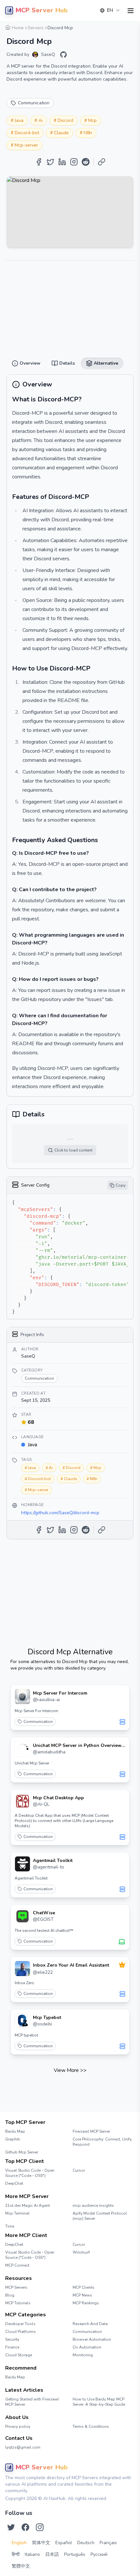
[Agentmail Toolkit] (22, 1864)
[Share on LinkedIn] (62, 162)
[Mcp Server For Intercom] (22, 1697)
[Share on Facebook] (39, 162)
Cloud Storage (19, 2355)
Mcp (92, 120)
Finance (12, 2347)
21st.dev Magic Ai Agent (28, 2205)
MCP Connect (17, 2265)
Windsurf (81, 2252)
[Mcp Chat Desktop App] (22, 1801)
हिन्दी (16, 2554)
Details (69, 26)
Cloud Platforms (21, 2332)
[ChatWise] (22, 1916)
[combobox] (110, 10)
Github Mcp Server (22, 2152)
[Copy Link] (102, 162)
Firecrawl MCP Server (91, 2131)
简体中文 (41, 2543)
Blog (10, 2295)
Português (75, 2554)
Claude (61, 133)
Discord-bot (27, 133)
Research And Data (90, 2324)
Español (64, 2543)
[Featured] (122, 1965)
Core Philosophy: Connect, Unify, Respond (102, 2142)
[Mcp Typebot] (22, 2021)
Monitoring (83, 2355)
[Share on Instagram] (74, 162)
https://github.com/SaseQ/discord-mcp (60, 1513)
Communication (38, 1722)
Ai (41, 120)
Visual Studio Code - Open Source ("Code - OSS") (30, 2173)
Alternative (94, 26)
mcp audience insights (93, 2205)
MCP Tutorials (18, 2303)
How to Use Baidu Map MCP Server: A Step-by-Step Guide (99, 2402)
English (19, 2543)
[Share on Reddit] (86, 162)
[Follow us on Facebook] (25, 2527)
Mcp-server (26, 145)
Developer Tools (20, 2324)
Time (10, 2226)
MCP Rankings (86, 2303)
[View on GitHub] (63, 55)
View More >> (70, 2070)
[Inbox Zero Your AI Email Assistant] (22, 1969)
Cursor (79, 2170)
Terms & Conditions (91, 2426)
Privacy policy (18, 2426)
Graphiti (13, 2139)
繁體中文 (21, 2566)
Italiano (32, 2554)
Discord (65, 120)
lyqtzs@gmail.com (23, 2447)
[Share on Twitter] (50, 162)
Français (108, 2543)
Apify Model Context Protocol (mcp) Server (100, 2216)
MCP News (82, 2295)
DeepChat (14, 2183)
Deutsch (86, 2543)
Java (19, 120)
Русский (99, 2554)
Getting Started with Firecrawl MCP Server (32, 2402)
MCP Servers (16, 2287)
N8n (88, 133)
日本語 (52, 2554)
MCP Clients (84, 2287)
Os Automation (87, 2347)
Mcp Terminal (17, 2213)
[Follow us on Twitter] (11, 2527)
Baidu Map (15, 2131)
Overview (45, 26)
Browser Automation (92, 2339)
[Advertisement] (70, 306)
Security (12, 2339)
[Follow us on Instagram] (40, 2527)
